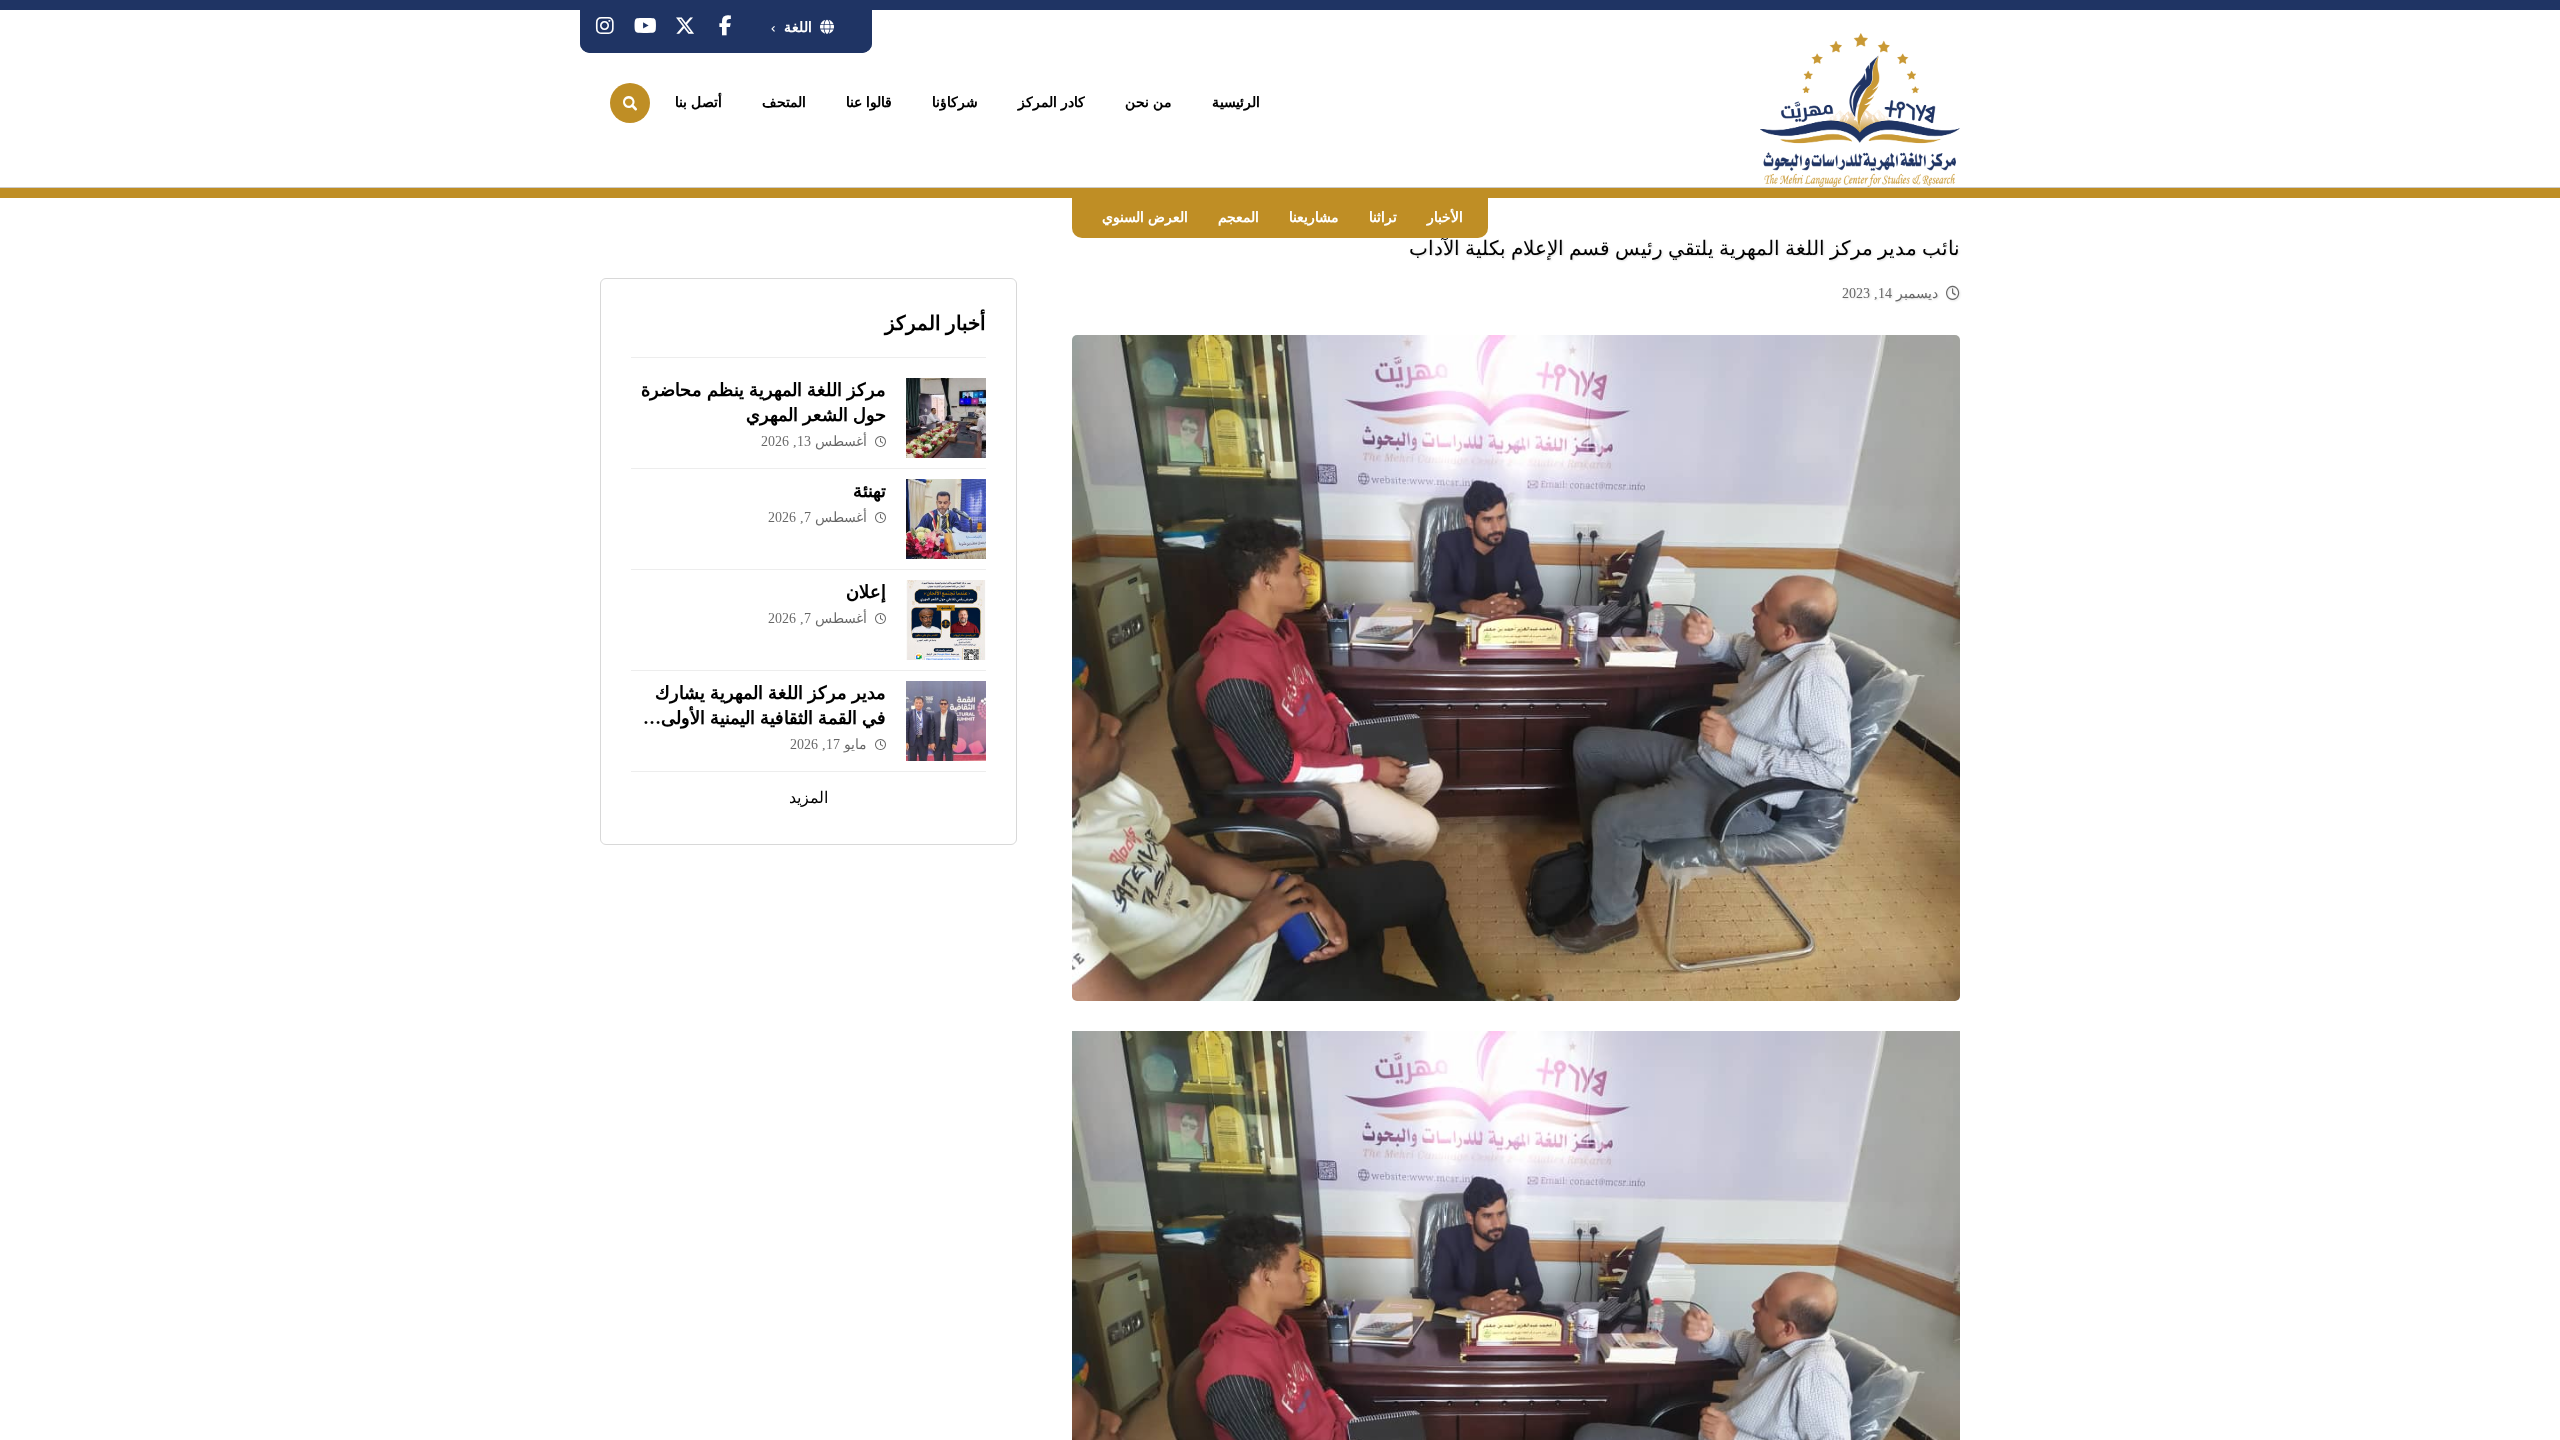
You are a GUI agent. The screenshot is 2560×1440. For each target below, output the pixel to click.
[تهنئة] (946, 519)
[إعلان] (946, 620)
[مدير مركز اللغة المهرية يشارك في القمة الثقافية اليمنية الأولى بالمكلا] (946, 721)
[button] (725, 26)
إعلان (866, 592)
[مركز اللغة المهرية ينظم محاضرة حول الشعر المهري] (946, 418)
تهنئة (869, 491)
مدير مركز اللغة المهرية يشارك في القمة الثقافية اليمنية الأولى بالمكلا (770, 718)
